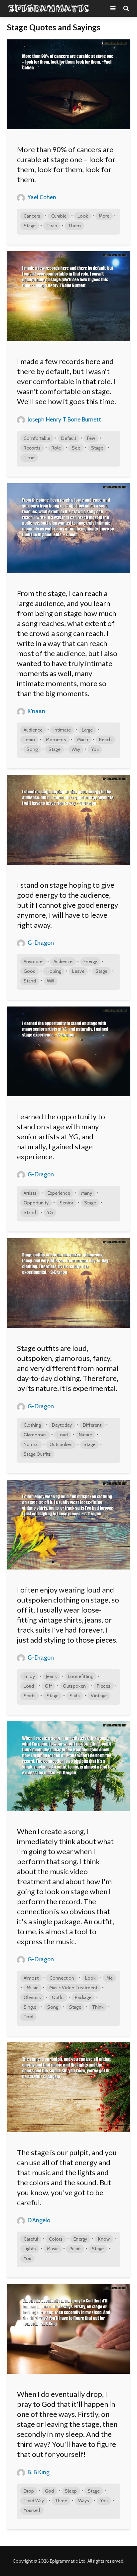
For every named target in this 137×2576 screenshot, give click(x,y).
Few (91, 438)
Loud (63, 1435)
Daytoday (62, 1425)
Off (48, 1686)
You (95, 749)
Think (98, 2007)
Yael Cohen (41, 197)
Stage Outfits (37, 1454)
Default (69, 438)
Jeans (51, 1676)
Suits (75, 1696)
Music (32, 1988)
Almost (31, 1978)
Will (51, 981)
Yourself (32, 2510)
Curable (59, 216)
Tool (28, 2017)
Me (110, 1978)
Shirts (30, 1696)
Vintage (99, 1696)
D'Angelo (38, 2220)
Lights (30, 2249)
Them (74, 226)
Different (92, 1425)
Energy (90, 961)
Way (76, 749)
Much (83, 740)
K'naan (36, 711)
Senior (66, 1203)
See (76, 448)
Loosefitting (80, 1676)
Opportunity (36, 1203)
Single (30, 2007)
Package (83, 1997)
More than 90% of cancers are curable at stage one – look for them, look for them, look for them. (66, 164)
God (49, 2491)
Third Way (34, 2501)
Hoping (54, 971)
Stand (30, 981)
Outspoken (61, 1444)
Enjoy (29, 1676)
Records (32, 448)
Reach (105, 740)
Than (52, 226)
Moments (56, 740)
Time (29, 458)
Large (87, 730)
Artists (30, 1193)
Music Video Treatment (73, 1988)
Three (61, 2501)
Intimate (62, 730)
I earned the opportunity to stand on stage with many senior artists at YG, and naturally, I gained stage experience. (61, 1136)
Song (32, 749)
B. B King (38, 2472)
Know (104, 2239)
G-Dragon (40, 943)
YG (50, 1212)
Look (83, 216)
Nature (85, 1435)
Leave (78, 971)
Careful (31, 2239)
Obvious (32, 1997)
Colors (56, 2239)
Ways (84, 2501)
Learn (29, 740)
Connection (62, 1978)
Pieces (104, 1686)
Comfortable (37, 438)
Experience (59, 1193)
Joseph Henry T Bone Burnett (64, 419)
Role (56, 448)
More (104, 216)
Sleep (71, 2491)
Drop (29, 2491)
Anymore (33, 961)
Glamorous (35, 1435)
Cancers (32, 216)
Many (87, 1193)
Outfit (58, 1997)
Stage (30, 226)
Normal (31, 1444)
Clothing (32, 1425)
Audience (33, 730)
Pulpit (75, 2249)
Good (30, 971)
